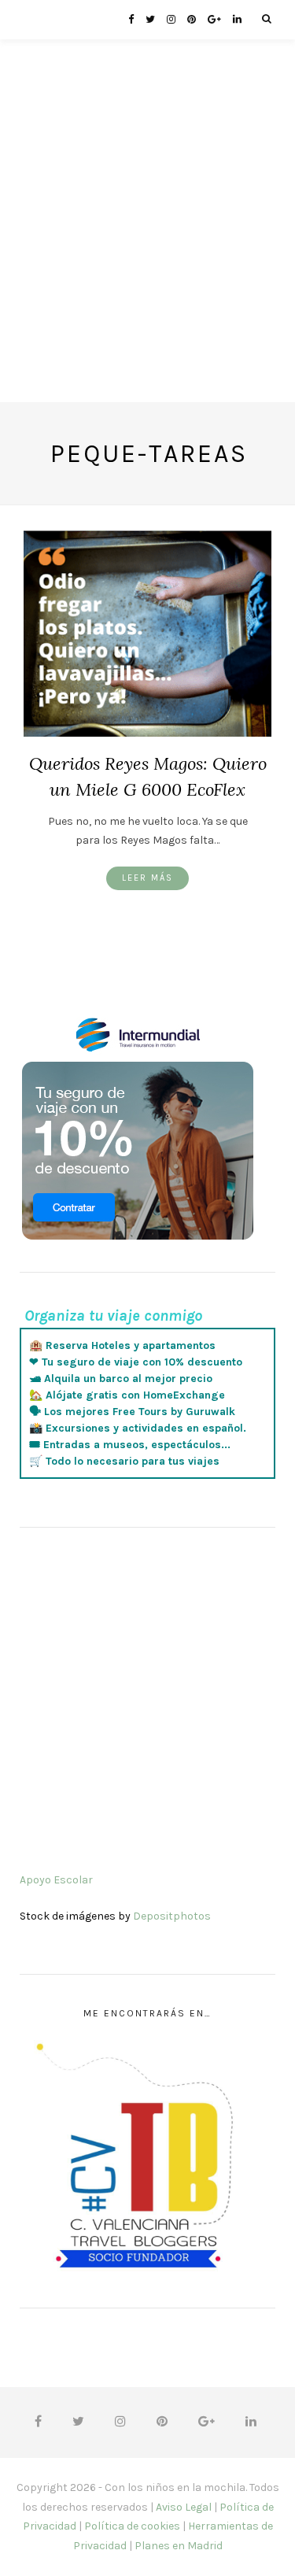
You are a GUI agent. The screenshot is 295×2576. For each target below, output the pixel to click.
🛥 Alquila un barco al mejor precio (121, 1379)
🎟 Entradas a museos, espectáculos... (130, 1445)
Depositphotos (172, 1916)
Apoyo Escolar (56, 1880)
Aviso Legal (184, 2507)
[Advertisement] (147, 255)
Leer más (147, 878)
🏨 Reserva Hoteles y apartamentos (122, 1345)
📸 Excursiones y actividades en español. (138, 1428)
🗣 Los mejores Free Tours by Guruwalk (132, 1412)
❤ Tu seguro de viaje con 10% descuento (136, 1362)
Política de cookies (132, 2526)
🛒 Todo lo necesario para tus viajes (124, 1461)
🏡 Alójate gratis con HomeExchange (127, 1395)
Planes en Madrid (179, 2546)
